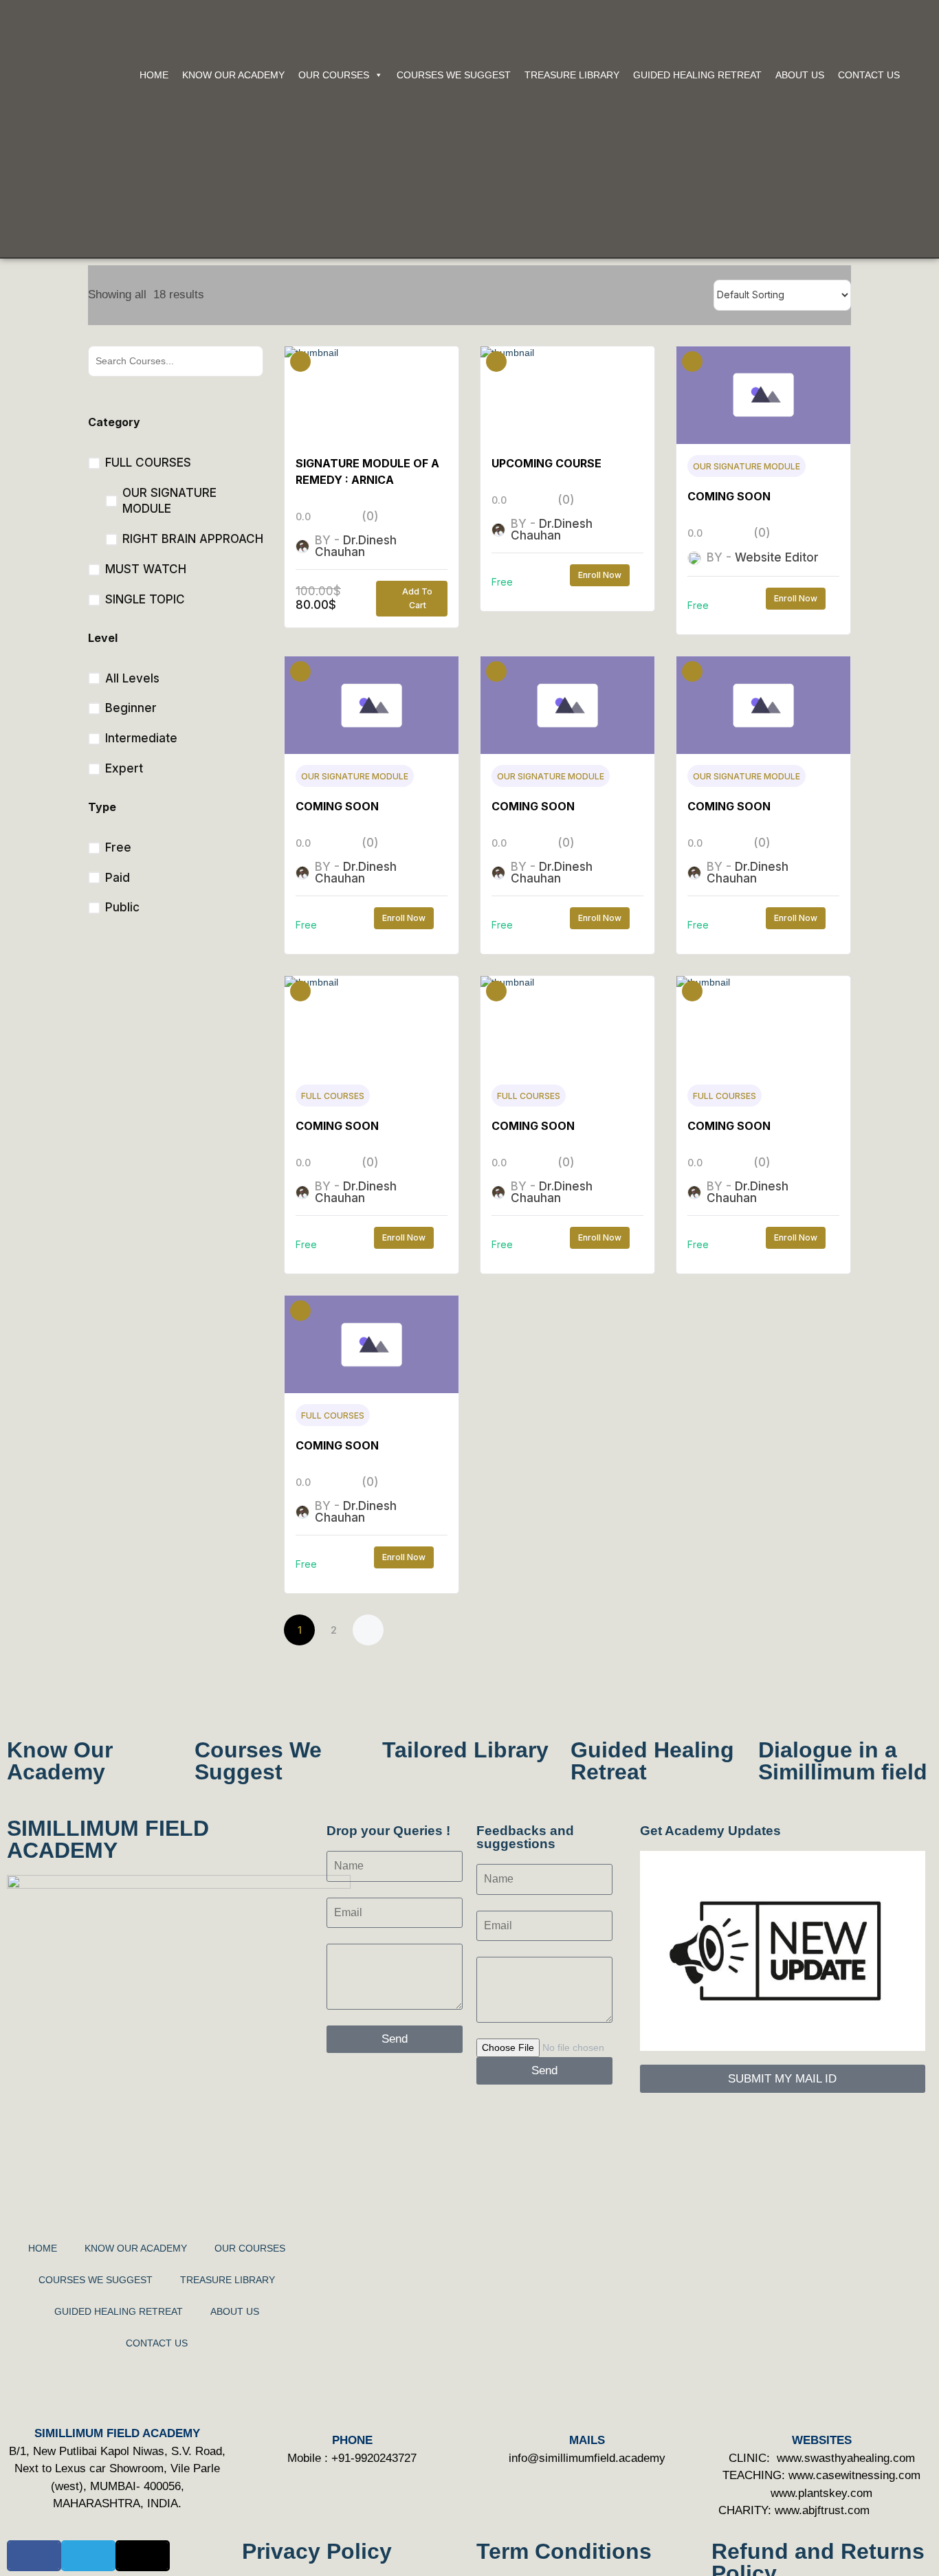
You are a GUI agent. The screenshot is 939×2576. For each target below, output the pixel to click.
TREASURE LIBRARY (572, 75)
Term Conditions (564, 2551)
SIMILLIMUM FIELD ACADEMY (108, 1839)
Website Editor (777, 557)
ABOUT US (800, 75)
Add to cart (417, 598)
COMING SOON (729, 496)
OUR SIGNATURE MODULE (747, 466)
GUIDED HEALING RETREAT (697, 75)
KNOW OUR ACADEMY (233, 75)
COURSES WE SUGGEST (454, 75)
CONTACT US (869, 75)
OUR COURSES (334, 75)
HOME (154, 75)
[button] (34, 2556)
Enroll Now (600, 575)
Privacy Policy (317, 2551)
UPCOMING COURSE (546, 463)
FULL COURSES (333, 1096)
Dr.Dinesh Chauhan (356, 546)
